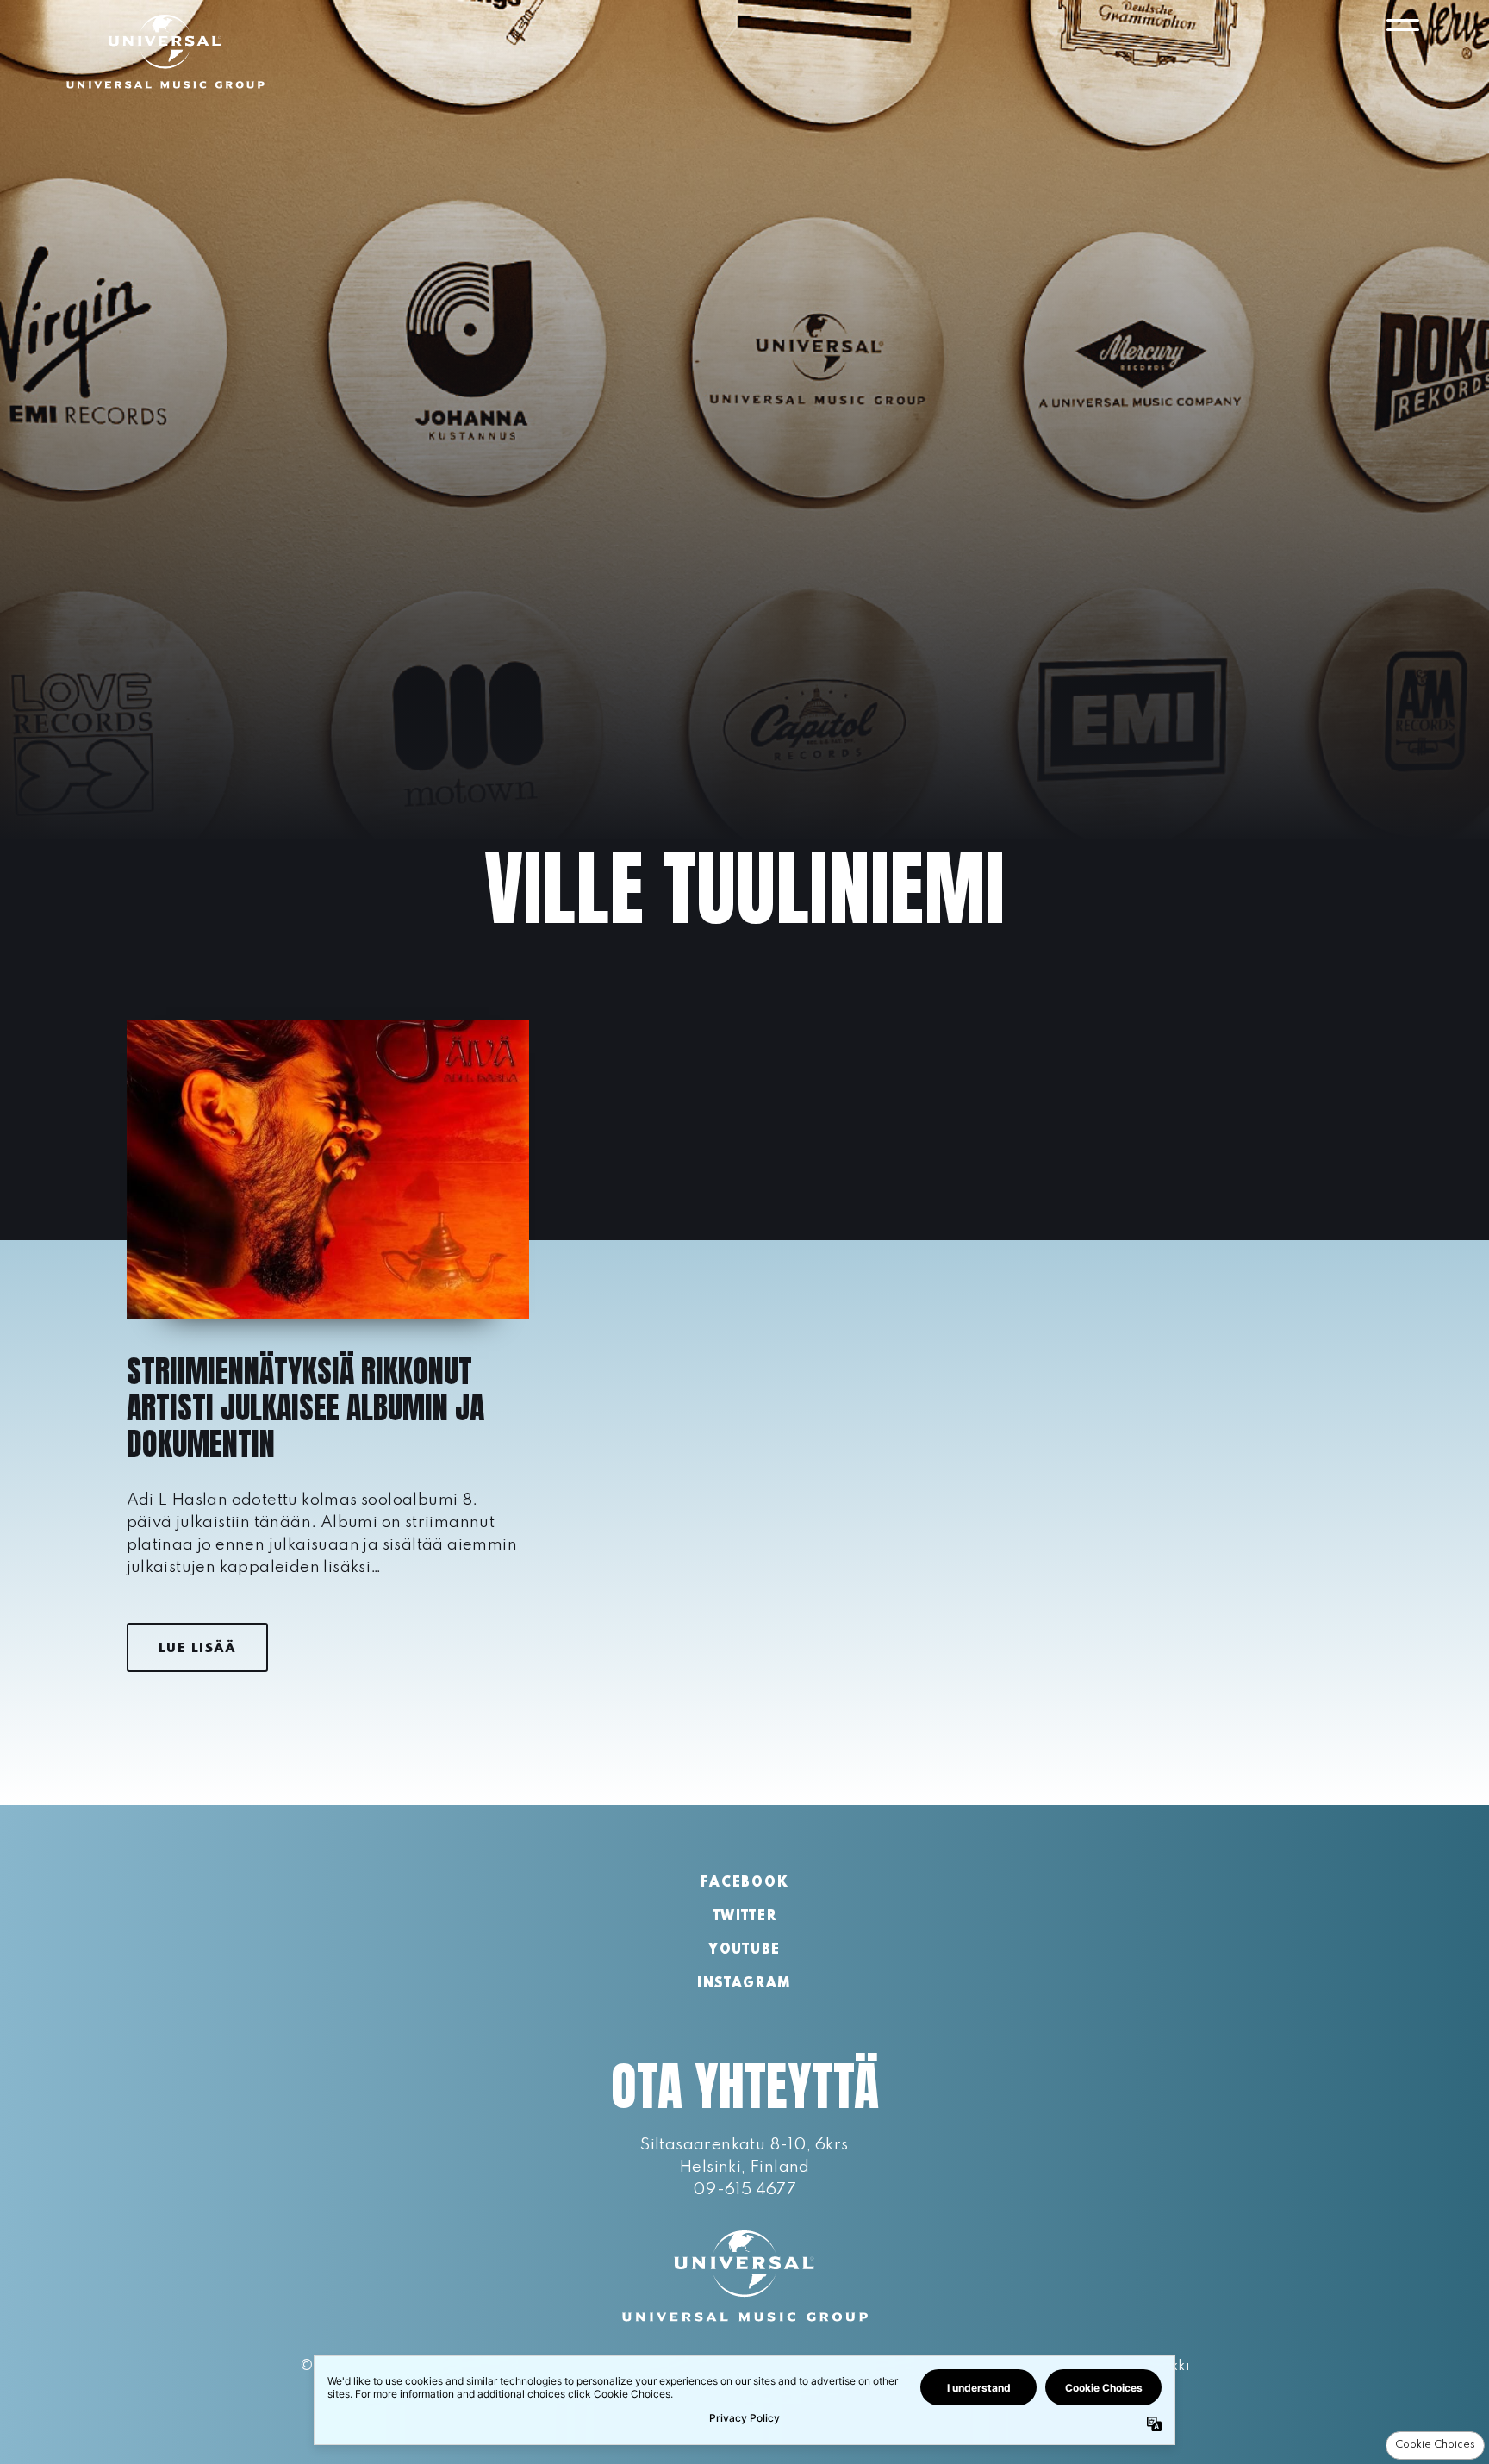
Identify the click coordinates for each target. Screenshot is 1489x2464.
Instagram (744, 1984)
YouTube (744, 1950)
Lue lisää (197, 1649)
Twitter (745, 1917)
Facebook (744, 1883)
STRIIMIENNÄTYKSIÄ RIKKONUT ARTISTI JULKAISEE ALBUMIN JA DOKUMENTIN (305, 1407)
